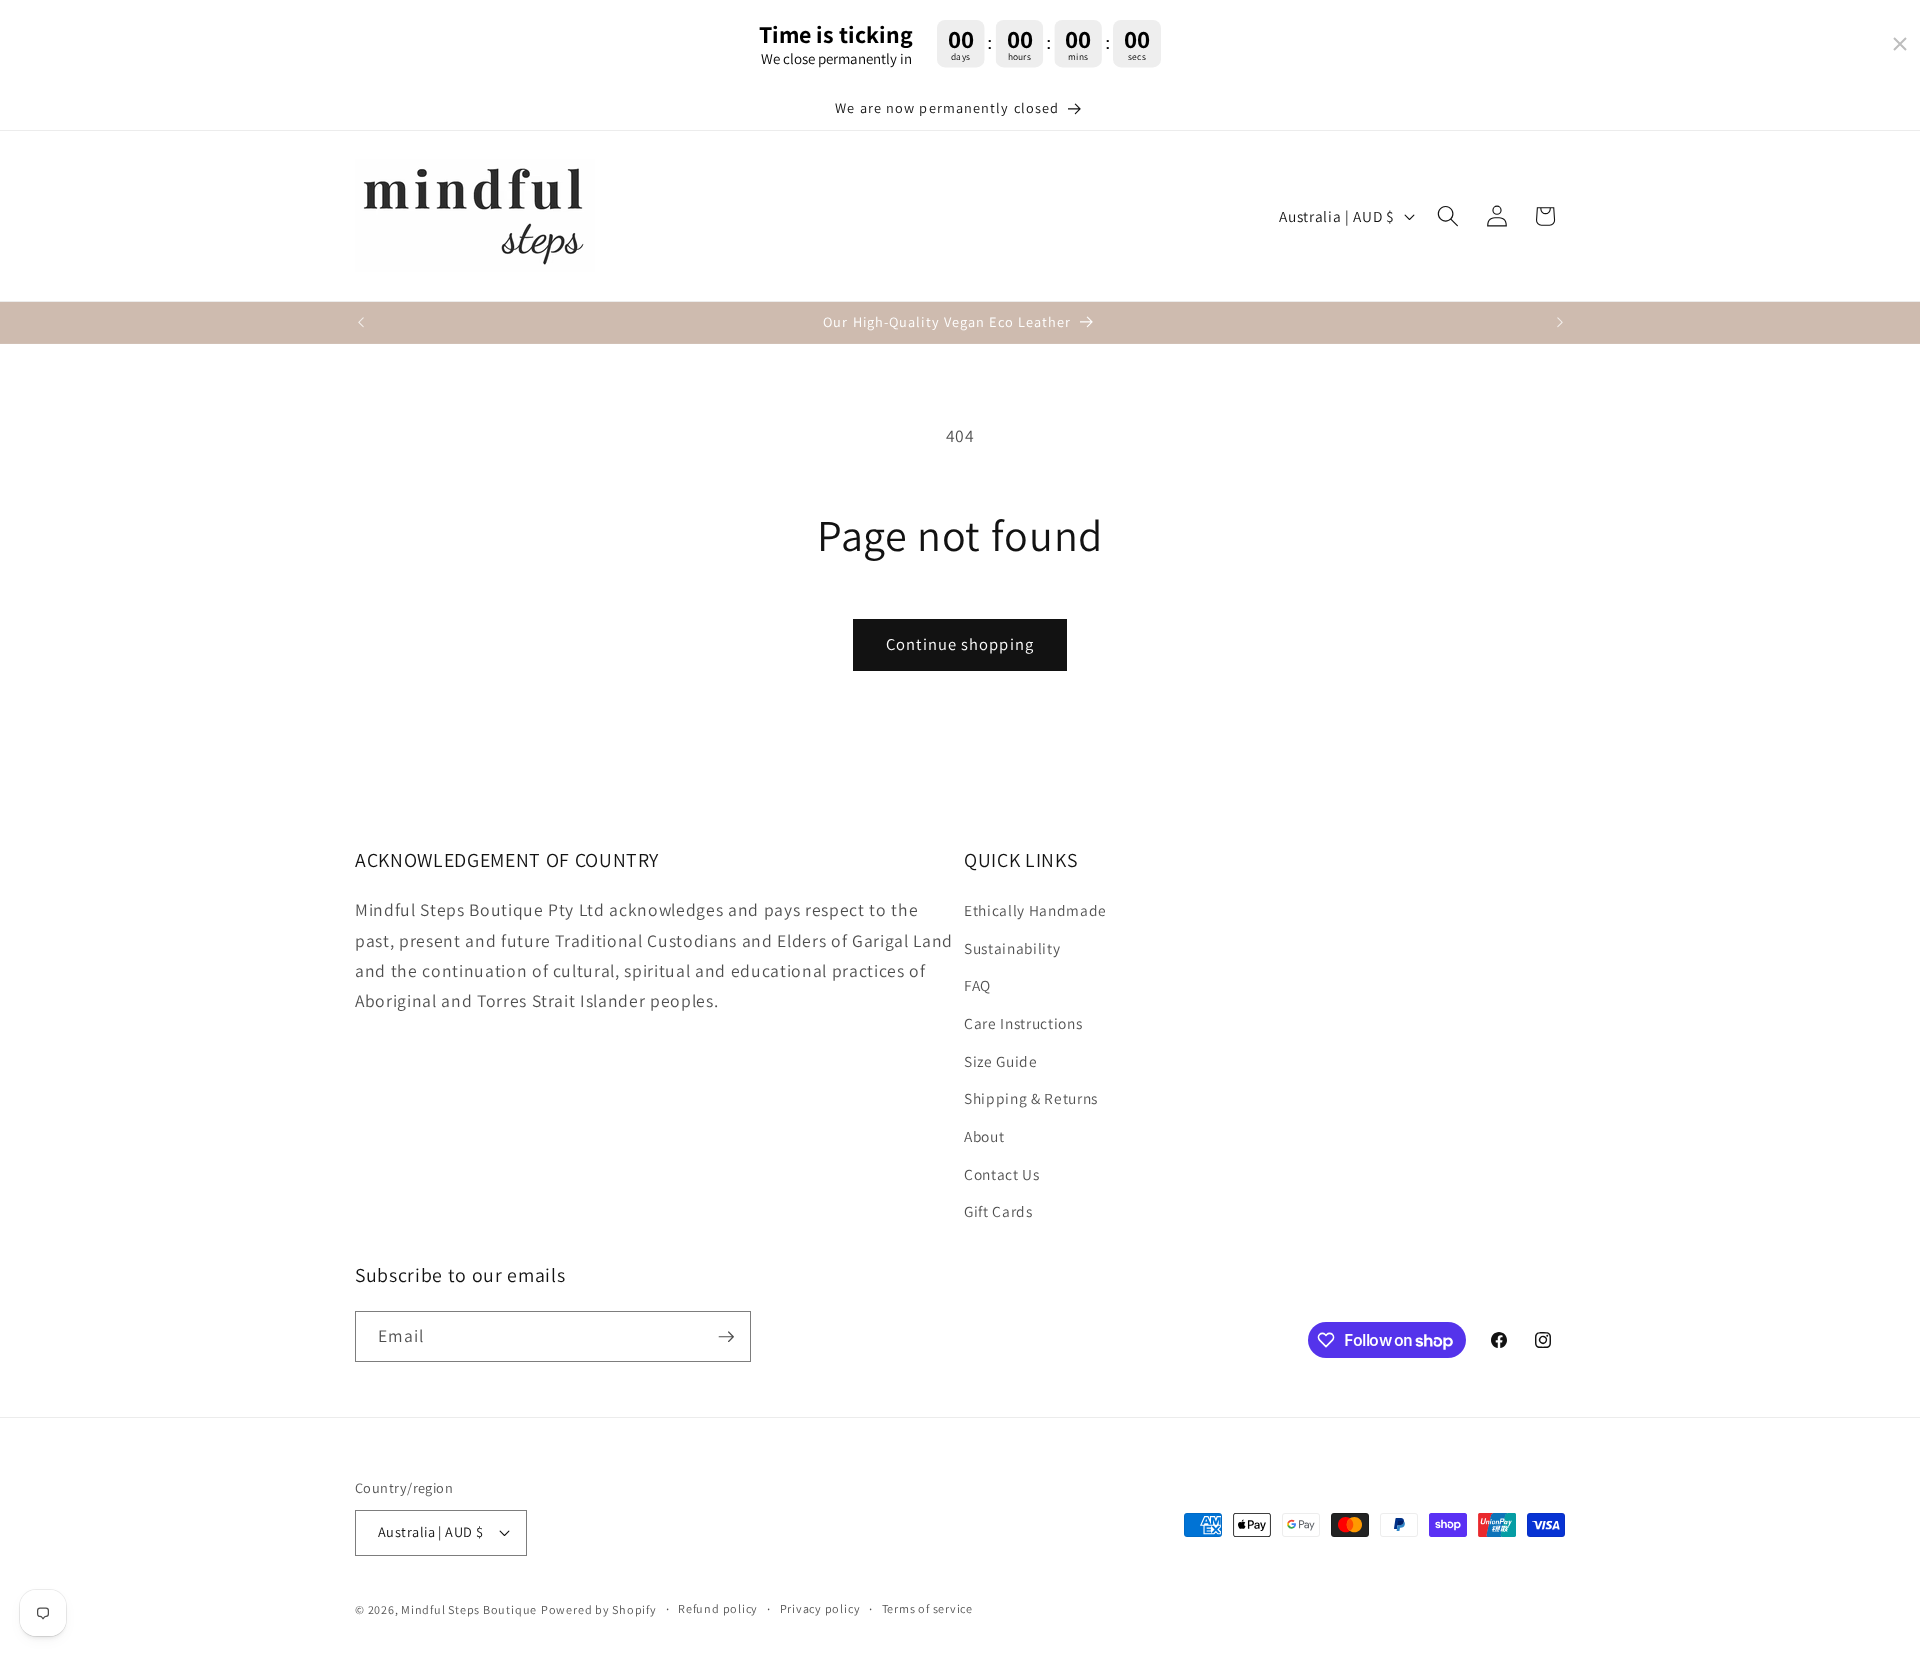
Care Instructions (1023, 1023)
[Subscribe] (726, 1337)
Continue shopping (960, 644)
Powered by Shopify (599, 1609)
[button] (1448, 216)
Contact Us (1002, 1174)
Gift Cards (998, 1211)
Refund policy (718, 1608)
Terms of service (927, 1608)
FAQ (977, 985)
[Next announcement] (1560, 323)
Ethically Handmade (1035, 910)
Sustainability (1012, 948)
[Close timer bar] (1900, 44)
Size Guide (1001, 1061)
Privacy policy (820, 1608)
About (984, 1136)
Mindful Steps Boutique (469, 1609)
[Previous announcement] (361, 323)
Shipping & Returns (1031, 1098)
